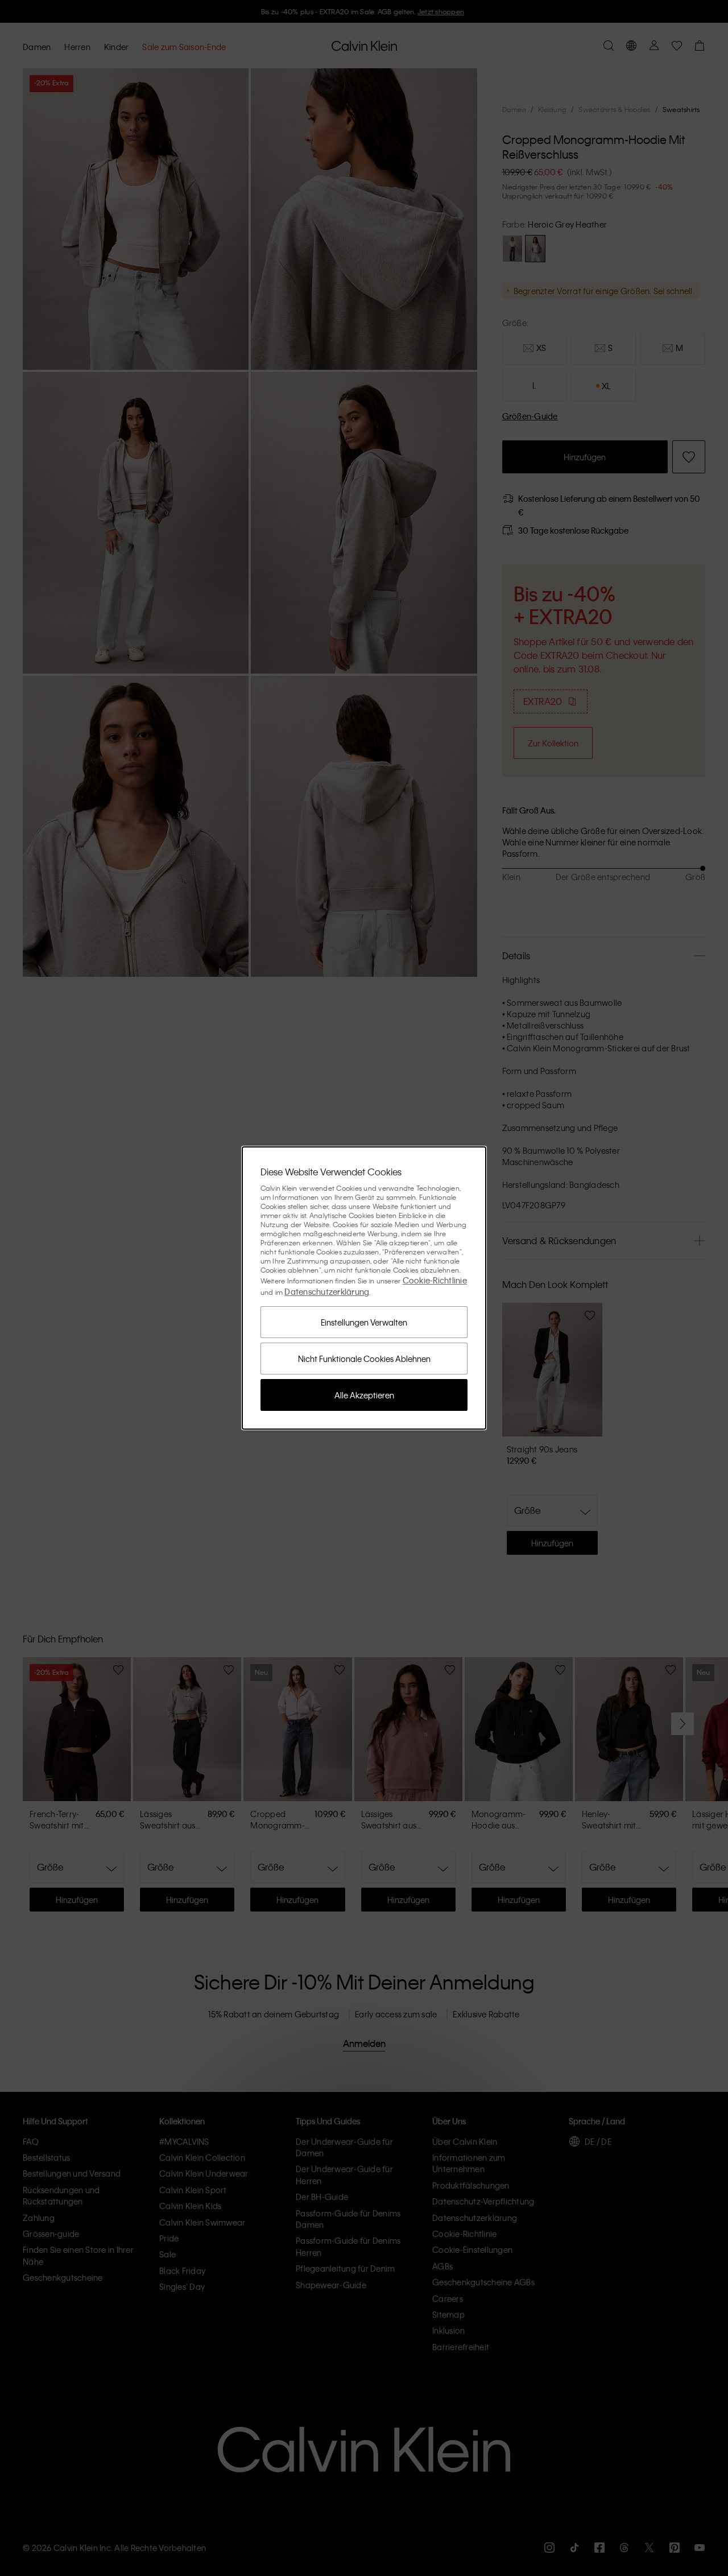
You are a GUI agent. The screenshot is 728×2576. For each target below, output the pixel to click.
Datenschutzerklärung (327, 1291)
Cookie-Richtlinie (435, 1280)
